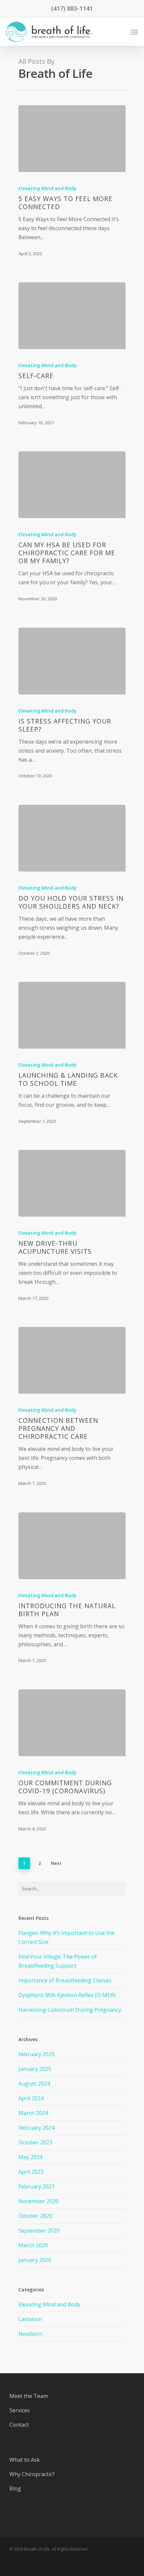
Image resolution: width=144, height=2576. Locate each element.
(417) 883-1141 (72, 8)
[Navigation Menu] (134, 32)
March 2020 (33, 2245)
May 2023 (30, 2157)
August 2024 (34, 2084)
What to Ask (25, 2460)
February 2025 (37, 2054)
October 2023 (35, 2142)
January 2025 (35, 2069)
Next (56, 1863)
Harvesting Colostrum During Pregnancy (70, 2010)
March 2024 (33, 2113)
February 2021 (37, 2186)
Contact (19, 2425)
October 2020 (35, 2216)
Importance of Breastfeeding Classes (65, 1980)
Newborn (30, 2334)
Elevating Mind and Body (48, 188)
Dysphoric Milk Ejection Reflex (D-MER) (67, 1995)
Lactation (30, 2319)
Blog (15, 2488)
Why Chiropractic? (32, 2474)
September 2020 (39, 2231)
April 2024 (31, 2098)
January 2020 (35, 2260)
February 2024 (37, 2128)
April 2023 (31, 2172)
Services (20, 2410)
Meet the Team (29, 2396)
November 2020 (39, 2201)
